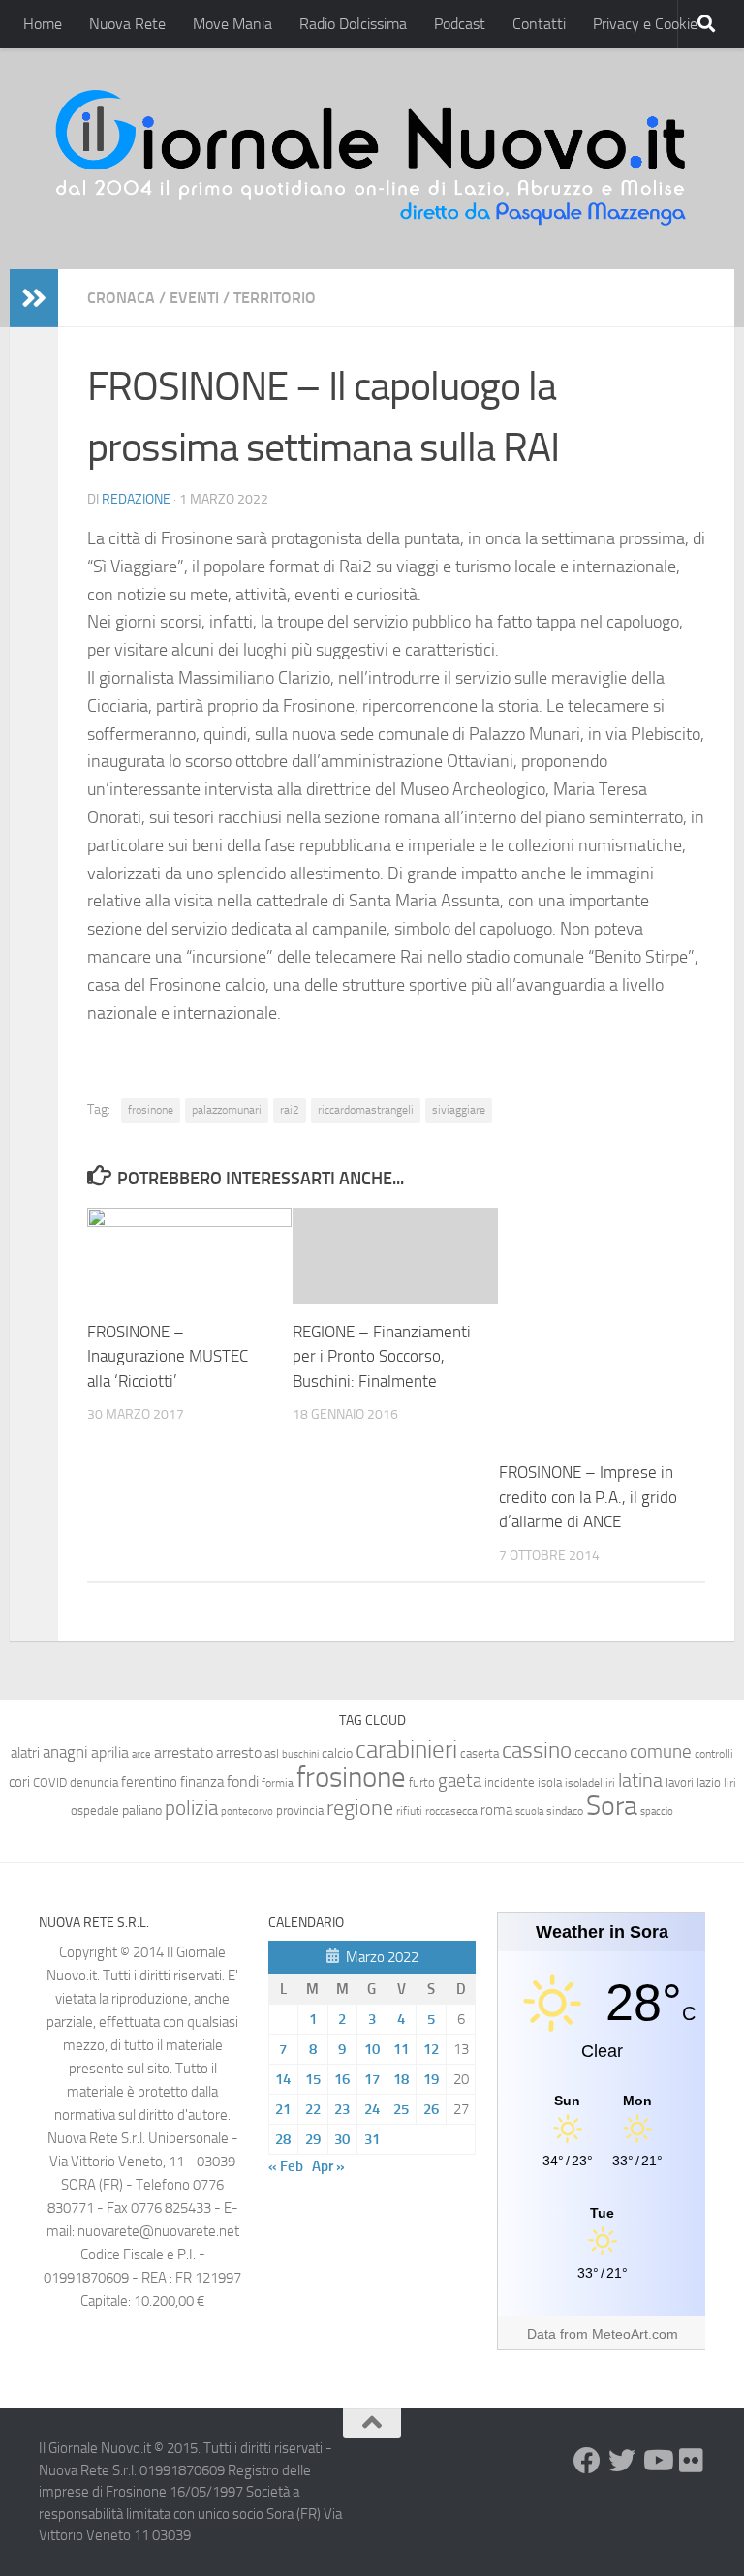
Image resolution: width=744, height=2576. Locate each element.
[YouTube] (657, 2461)
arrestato (184, 1752)
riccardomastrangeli (366, 1110)
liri (730, 1782)
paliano (142, 1810)
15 (313, 2079)
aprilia (110, 1752)
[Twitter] (622, 2461)
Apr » (328, 2166)
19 (431, 2079)
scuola (529, 1811)
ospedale (95, 1810)
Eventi (194, 298)
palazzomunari (227, 1110)
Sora (612, 1806)
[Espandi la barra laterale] (34, 298)
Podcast (460, 24)
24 (372, 2109)
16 (342, 2079)
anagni (65, 1752)
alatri (25, 1753)
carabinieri (406, 1749)
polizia (191, 1808)
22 (313, 2109)
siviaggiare (459, 1110)
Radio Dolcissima (353, 24)
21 (283, 2109)
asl (272, 1753)
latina (640, 1780)
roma (496, 1810)
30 (342, 2139)
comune (661, 1752)
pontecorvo (247, 1811)
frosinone (151, 1110)
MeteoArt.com (635, 2334)
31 (372, 2139)
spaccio (657, 1811)
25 (401, 2109)
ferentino (149, 1782)
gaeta (460, 1781)
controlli (714, 1754)
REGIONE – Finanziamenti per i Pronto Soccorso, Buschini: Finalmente (382, 1356)
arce (141, 1754)
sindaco (565, 1811)
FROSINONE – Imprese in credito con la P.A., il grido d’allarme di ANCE (588, 1497)
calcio (337, 1753)
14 (283, 2079)
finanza (202, 1782)
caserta (480, 1753)
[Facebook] (587, 2461)
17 (372, 2079)
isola (550, 1782)
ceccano (601, 1752)
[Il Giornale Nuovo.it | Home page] (372, 159)
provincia (300, 1810)
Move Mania (232, 24)
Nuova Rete (127, 24)
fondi (243, 1781)
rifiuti (409, 1811)
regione (360, 1808)
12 (431, 2049)
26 (431, 2109)
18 (401, 2079)
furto (422, 1782)
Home (43, 24)
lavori (680, 1782)
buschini (300, 1754)
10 (372, 2049)
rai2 (290, 1110)
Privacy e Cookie (645, 24)
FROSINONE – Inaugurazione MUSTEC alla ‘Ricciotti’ (168, 1356)
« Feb (286, 2166)
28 (283, 2139)
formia (278, 1783)
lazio (709, 1782)
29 (313, 2139)
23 (342, 2109)
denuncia (94, 1782)
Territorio (275, 298)
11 (401, 2049)
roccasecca (451, 1811)
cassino (537, 1750)
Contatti (539, 24)
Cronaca (121, 298)
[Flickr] (692, 2461)
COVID (50, 1782)
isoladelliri (590, 1783)
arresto (239, 1752)
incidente (510, 1782)
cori (19, 1782)
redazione (136, 499)
